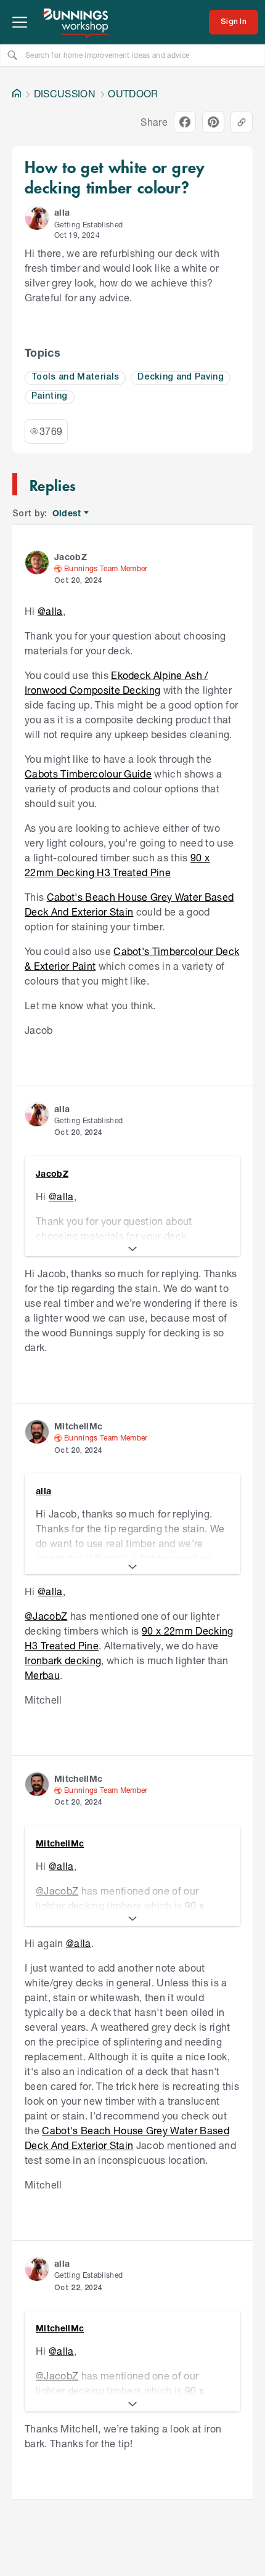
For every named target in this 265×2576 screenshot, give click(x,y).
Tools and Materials (75, 377)
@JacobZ (46, 1616)
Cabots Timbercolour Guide (88, 774)
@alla (50, 611)
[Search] (12, 55)
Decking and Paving (181, 377)
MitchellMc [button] (78, 1426)
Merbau (42, 1675)
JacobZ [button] (71, 557)
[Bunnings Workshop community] (76, 22)
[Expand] (132, 1249)
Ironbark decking (63, 1660)
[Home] (17, 94)
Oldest (67, 514)
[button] (37, 218)
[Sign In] (234, 22)
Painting (50, 396)
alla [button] (62, 212)
